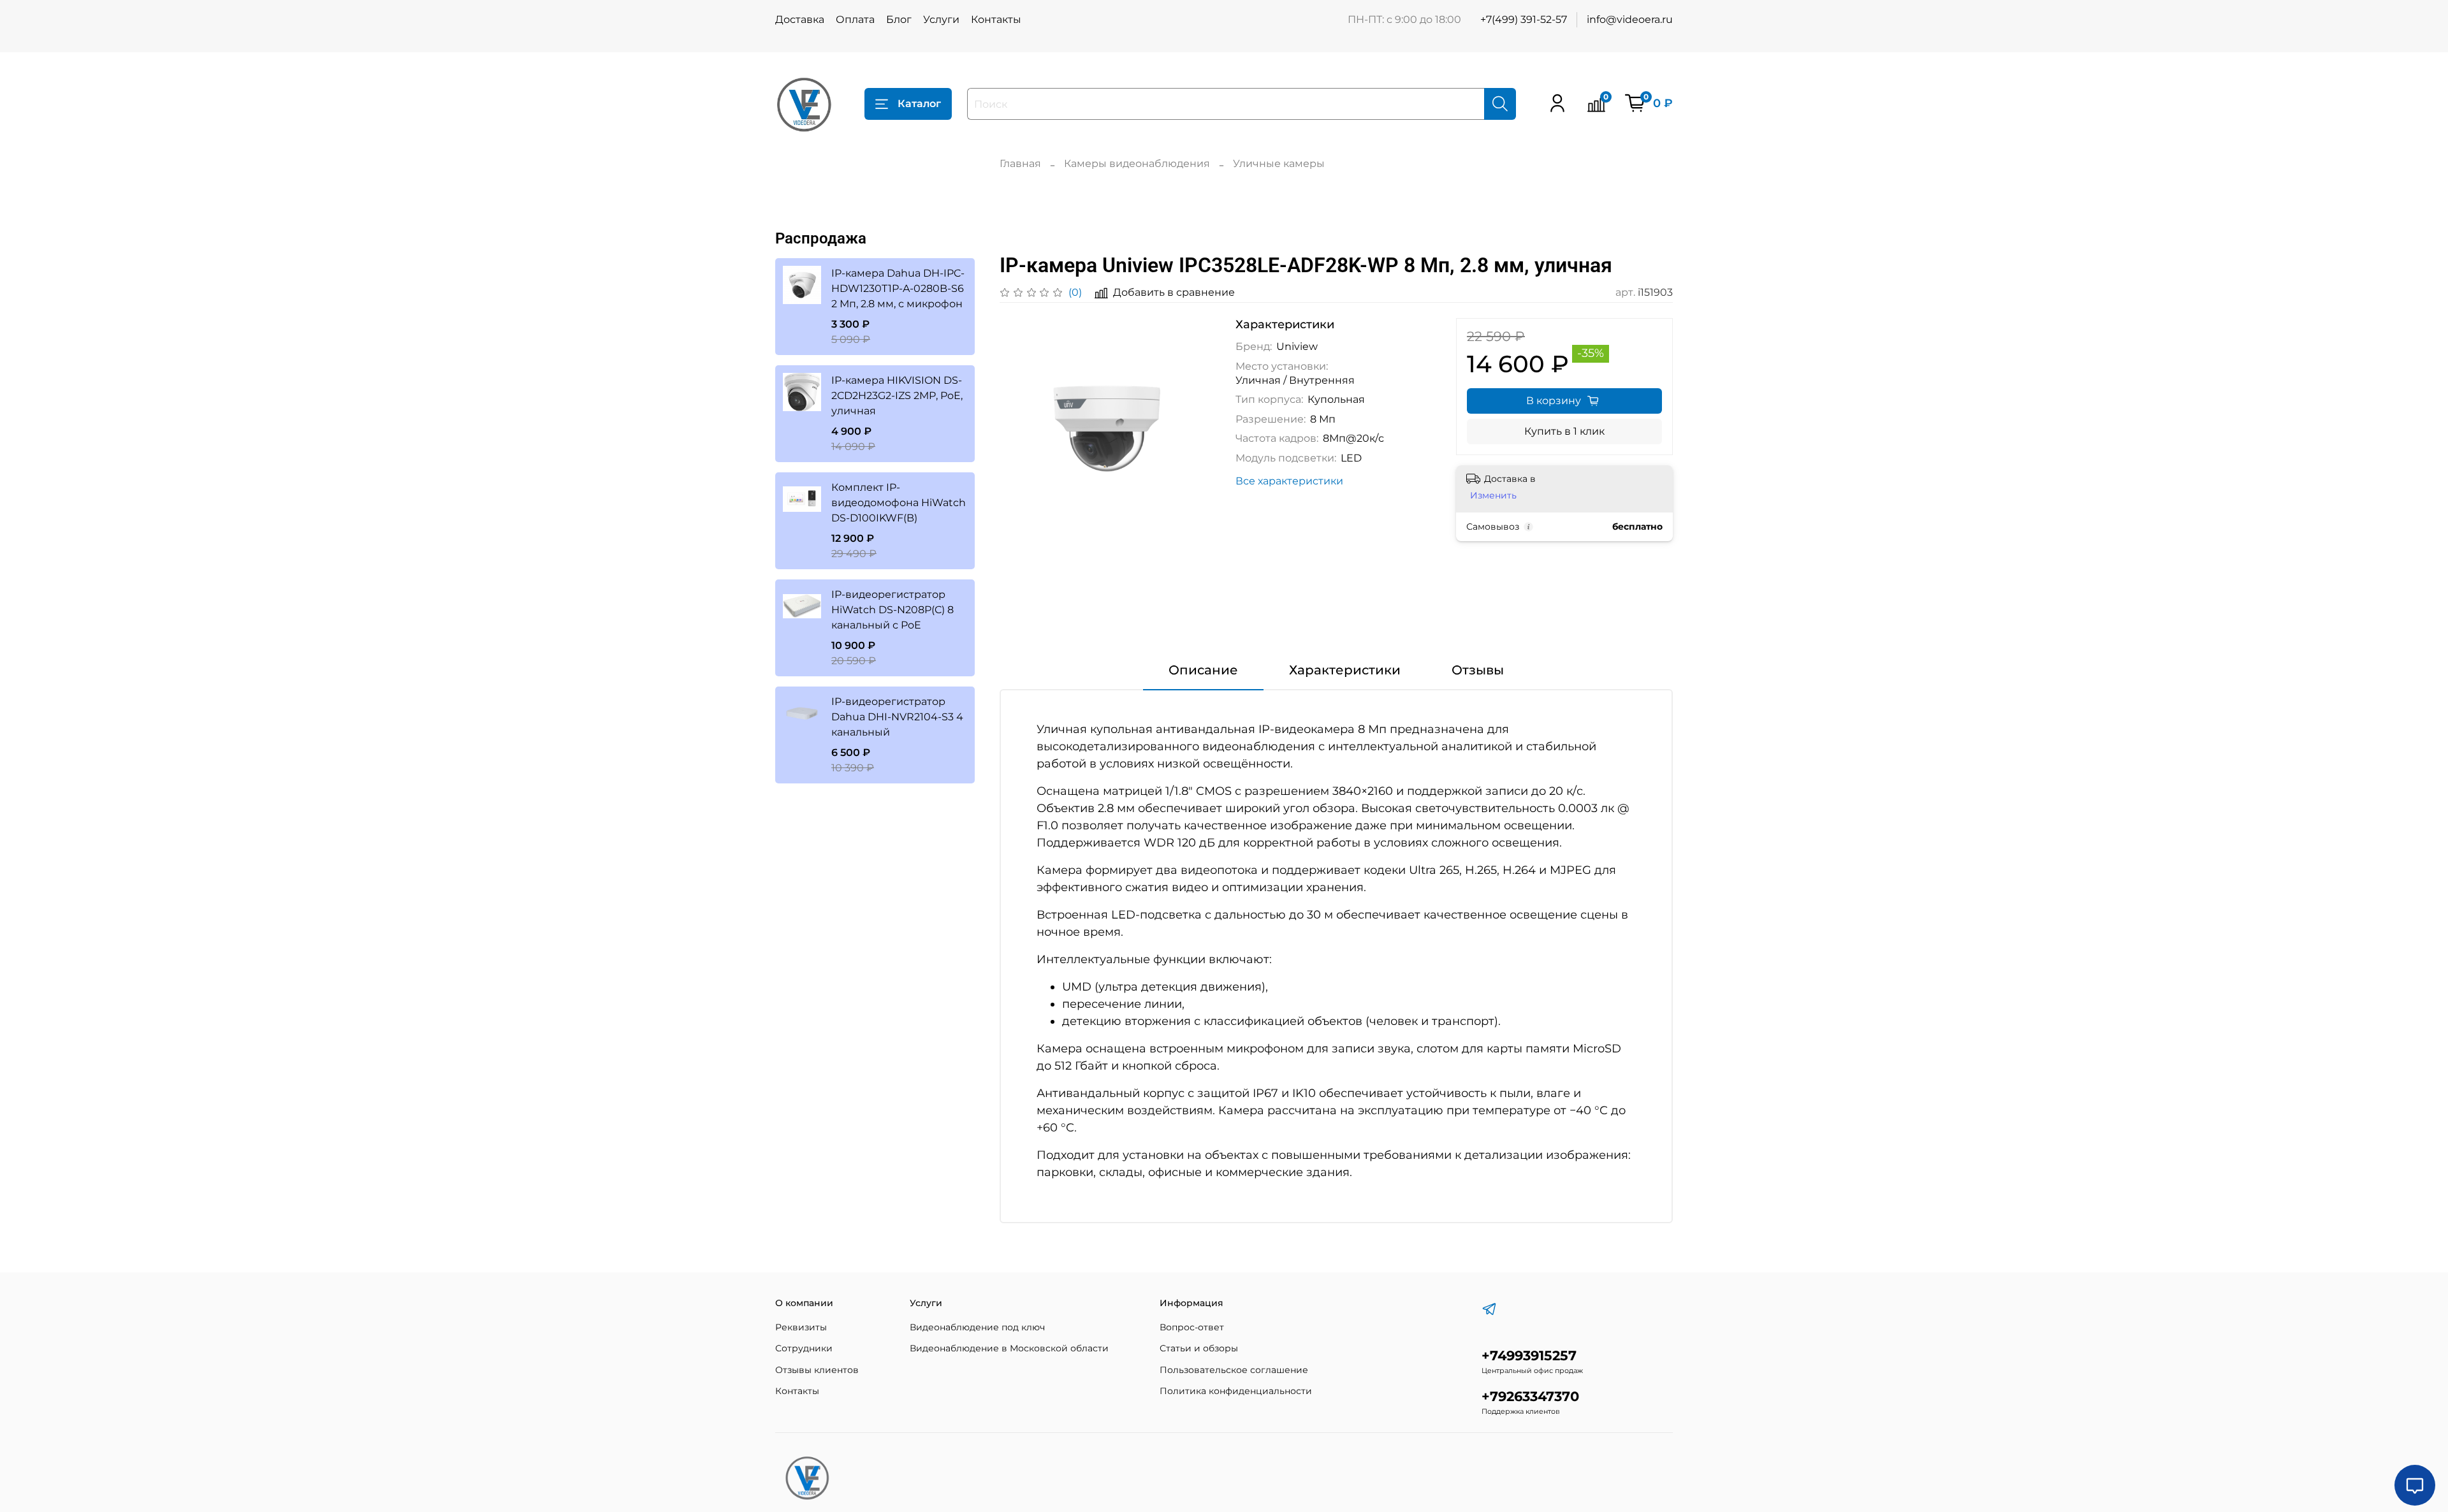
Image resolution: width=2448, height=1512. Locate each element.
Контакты (996, 19)
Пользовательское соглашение (1234, 1370)
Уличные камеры (1279, 164)
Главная (1020, 164)
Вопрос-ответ (1192, 1327)
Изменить (1493, 495)
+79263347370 (1530, 1396)
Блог (899, 19)
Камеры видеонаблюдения (1137, 164)
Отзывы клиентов (817, 1370)
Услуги (941, 19)
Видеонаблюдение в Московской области (1009, 1348)
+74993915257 (1529, 1356)
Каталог (919, 104)
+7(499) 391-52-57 (1524, 19)
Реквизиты (801, 1327)
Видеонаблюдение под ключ (977, 1327)
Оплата (855, 19)
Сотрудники (804, 1348)
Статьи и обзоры (1199, 1348)
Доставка (800, 19)
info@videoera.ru (1630, 19)
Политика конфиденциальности (1236, 1391)
